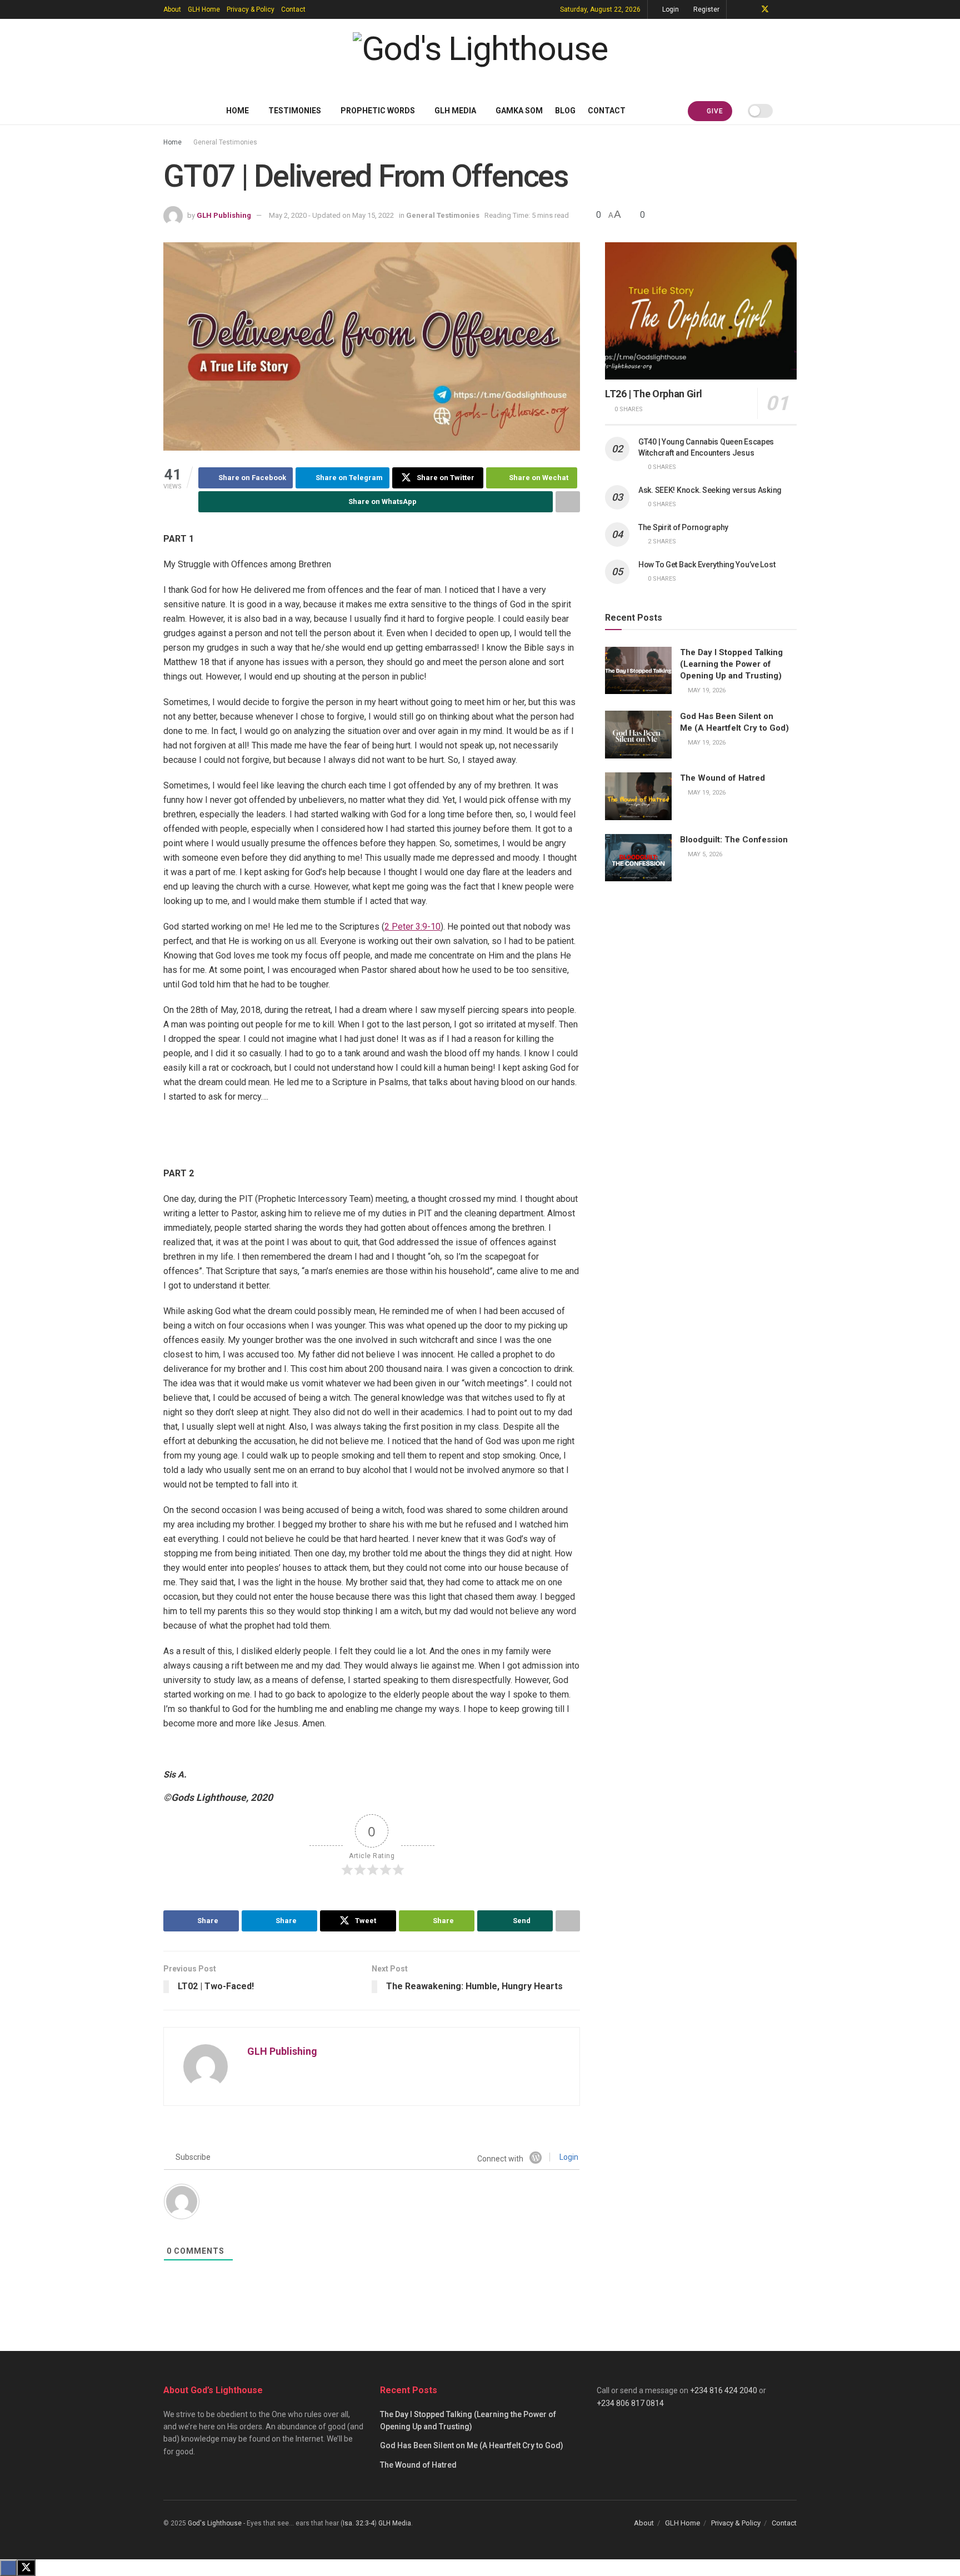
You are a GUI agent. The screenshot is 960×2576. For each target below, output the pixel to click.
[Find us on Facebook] (750, 9)
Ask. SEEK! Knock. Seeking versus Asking (710, 490)
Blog (565, 111)
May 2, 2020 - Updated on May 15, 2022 (331, 215)
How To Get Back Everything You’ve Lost (707, 565)
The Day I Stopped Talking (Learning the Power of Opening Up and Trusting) (731, 664)
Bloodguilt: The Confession (734, 840)
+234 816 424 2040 (724, 2390)
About (172, 9)
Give (714, 111)
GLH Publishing (224, 215)
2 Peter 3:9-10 (412, 927)
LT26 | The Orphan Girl (654, 394)
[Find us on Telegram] (736, 9)
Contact (293, 9)
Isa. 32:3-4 (359, 2523)
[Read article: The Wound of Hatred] (638, 796)
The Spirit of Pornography (683, 527)
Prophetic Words (378, 111)
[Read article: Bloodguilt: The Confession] (638, 858)
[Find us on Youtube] (780, 9)
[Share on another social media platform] (568, 502)
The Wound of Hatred (722, 778)
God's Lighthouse (215, 2523)
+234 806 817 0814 (630, 2403)
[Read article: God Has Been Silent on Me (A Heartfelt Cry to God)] (638, 735)
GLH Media (455, 111)
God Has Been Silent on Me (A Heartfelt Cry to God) (472, 2445)
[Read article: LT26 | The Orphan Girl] (701, 311)
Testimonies (295, 111)
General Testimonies (225, 142)
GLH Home (204, 9)
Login (670, 9)
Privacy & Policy (251, 9)
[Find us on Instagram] (794, 9)
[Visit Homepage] (480, 58)
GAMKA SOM (519, 111)
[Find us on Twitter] (765, 9)
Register (706, 9)
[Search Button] (792, 111)
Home (237, 111)
